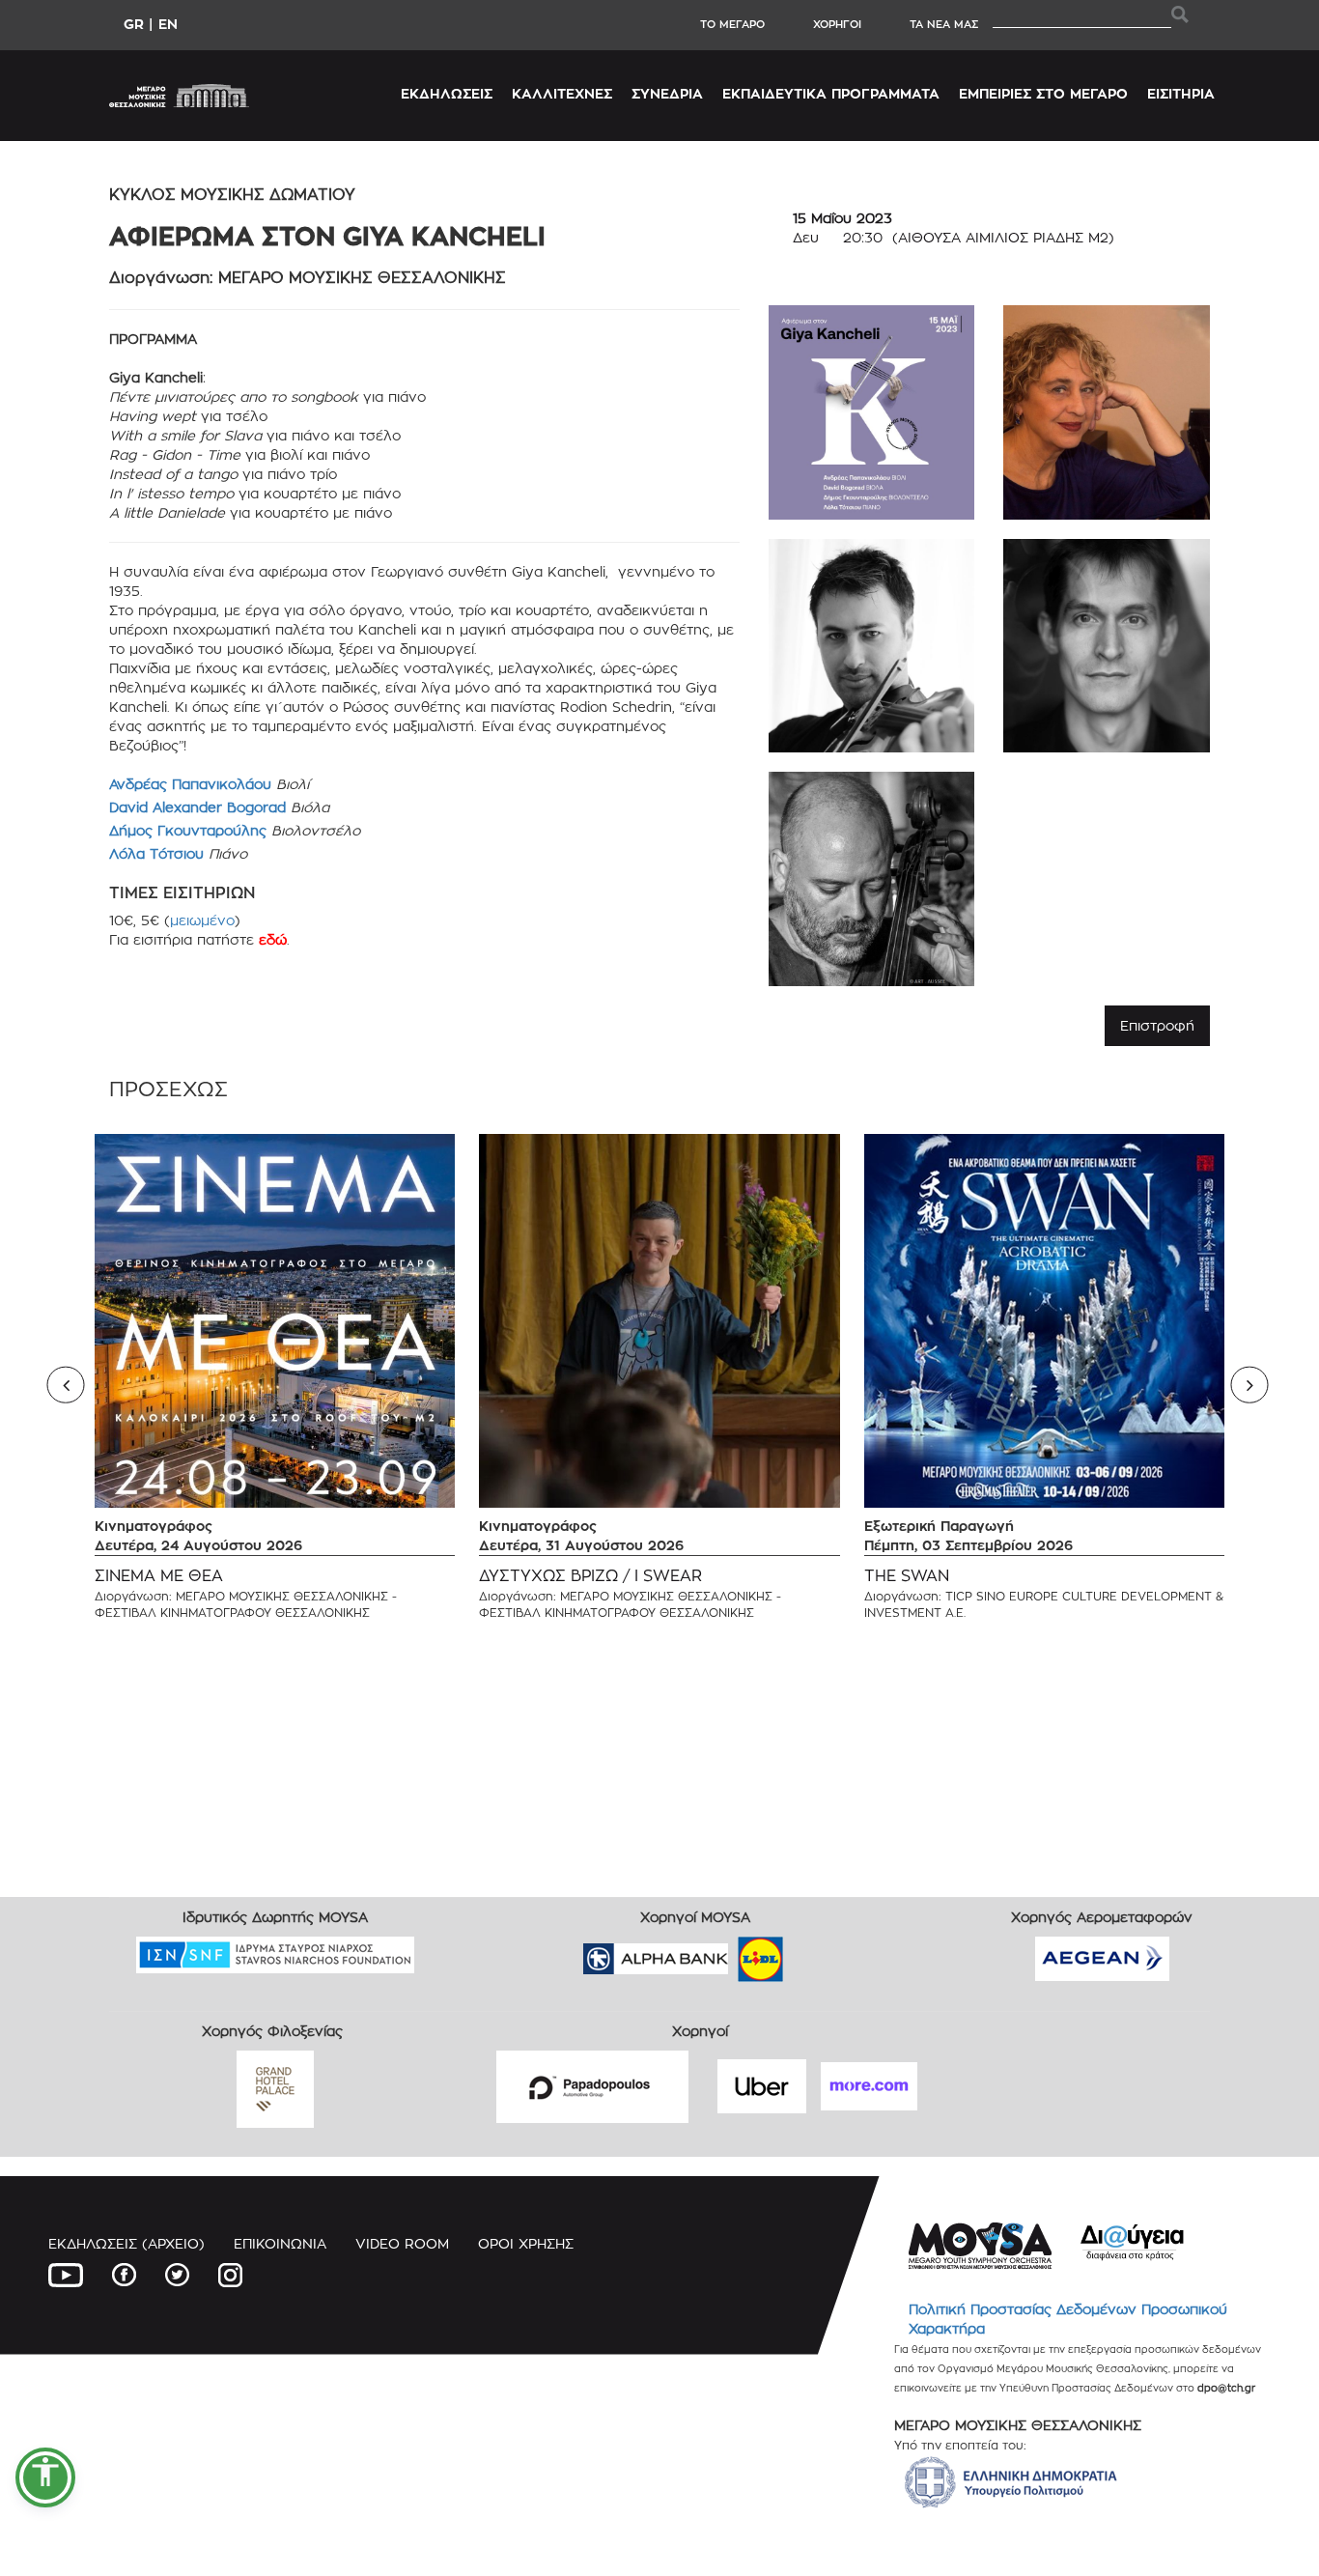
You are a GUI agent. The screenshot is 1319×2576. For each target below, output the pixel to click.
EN (168, 24)
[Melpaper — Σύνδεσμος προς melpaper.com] (817, 1953)
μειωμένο (202, 920)
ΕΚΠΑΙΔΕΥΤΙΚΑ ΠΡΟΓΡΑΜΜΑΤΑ (831, 93)
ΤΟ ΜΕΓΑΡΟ (732, 24)
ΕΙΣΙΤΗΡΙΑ (1181, 93)
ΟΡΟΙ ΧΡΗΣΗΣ (526, 2243)
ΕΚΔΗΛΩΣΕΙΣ (447, 93)
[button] (45, 2477)
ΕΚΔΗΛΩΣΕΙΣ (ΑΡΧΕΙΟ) (126, 2243)
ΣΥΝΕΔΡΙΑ (667, 93)
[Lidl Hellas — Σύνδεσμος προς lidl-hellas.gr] (733, 1953)
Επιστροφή (1157, 1025)
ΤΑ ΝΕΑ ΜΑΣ (944, 24)
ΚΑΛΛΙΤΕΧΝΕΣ (562, 93)
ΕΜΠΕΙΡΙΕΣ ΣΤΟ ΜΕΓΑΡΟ (1043, 93)
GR (134, 24)
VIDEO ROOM (402, 2243)
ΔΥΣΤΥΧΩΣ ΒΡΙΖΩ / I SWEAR (590, 1576)
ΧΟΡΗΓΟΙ (837, 24)
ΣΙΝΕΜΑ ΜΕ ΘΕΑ (159, 1576)
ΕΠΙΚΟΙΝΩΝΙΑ (280, 2243)
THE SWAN (907, 1576)
